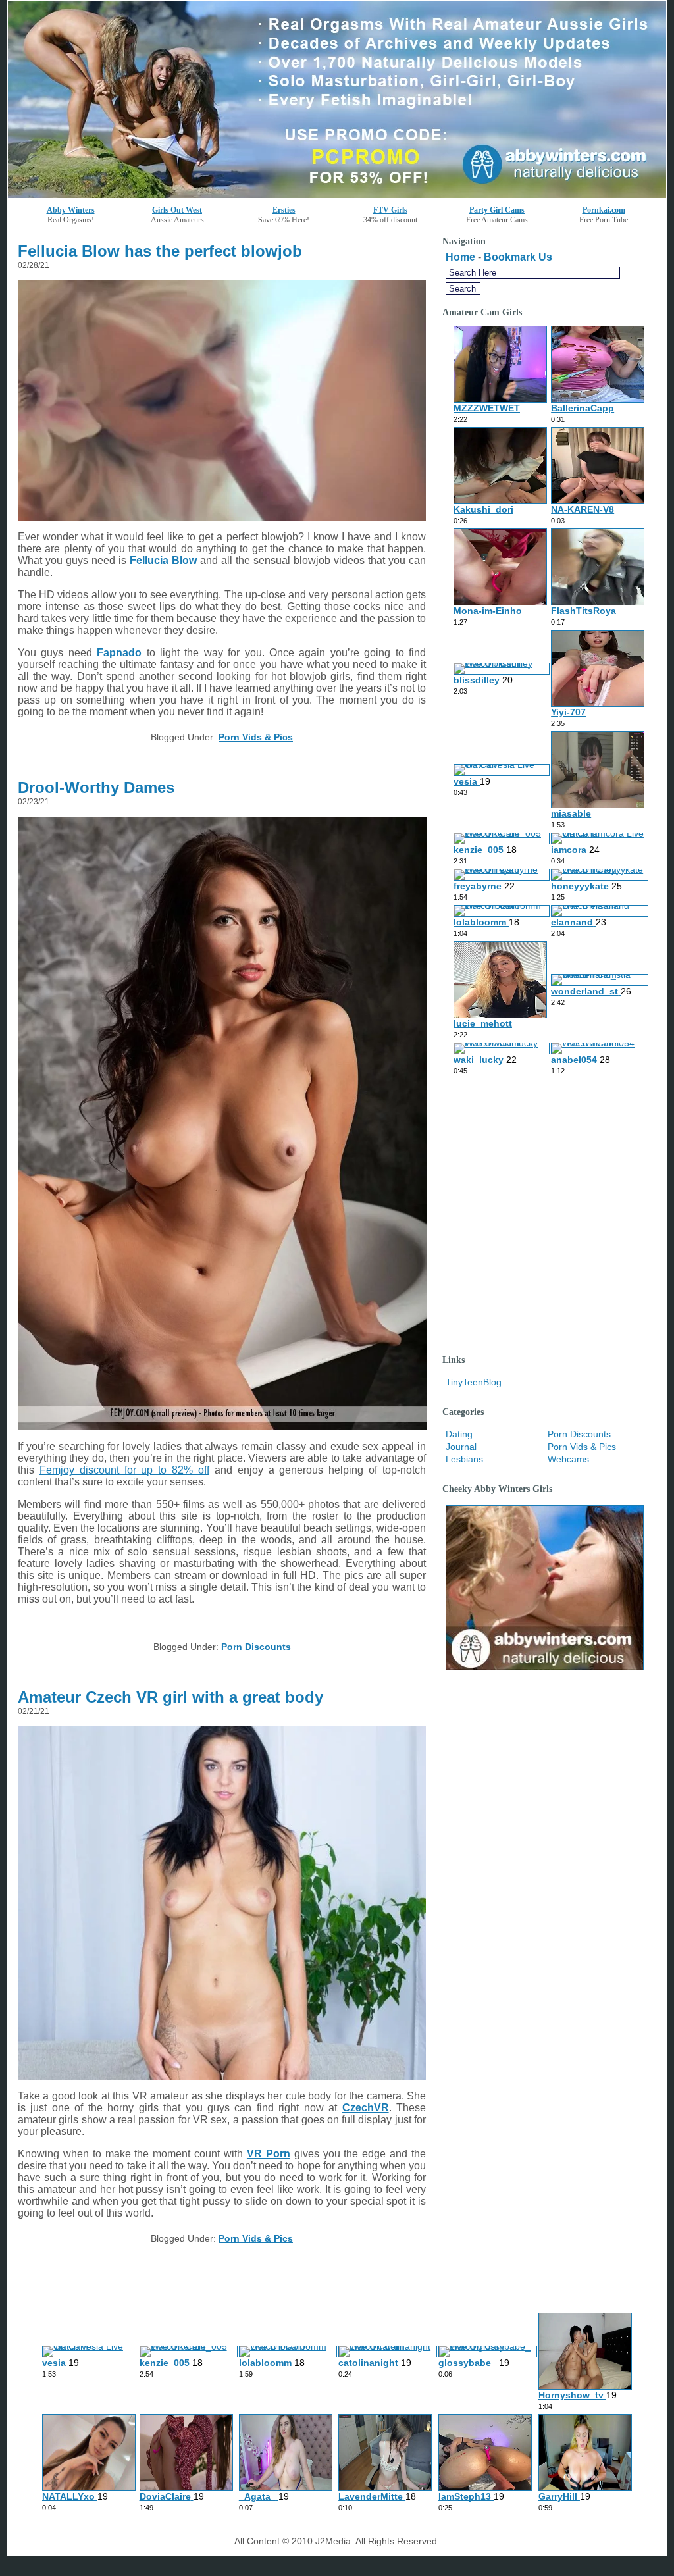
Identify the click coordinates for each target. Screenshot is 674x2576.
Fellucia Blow (163, 560)
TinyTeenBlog (474, 1382)
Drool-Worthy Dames (96, 787)
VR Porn (269, 2154)
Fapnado (119, 653)
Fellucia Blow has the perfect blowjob (160, 251)
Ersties (284, 210)
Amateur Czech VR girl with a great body (170, 1697)
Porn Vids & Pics (256, 737)
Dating (459, 1434)
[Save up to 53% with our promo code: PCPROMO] (337, 194)
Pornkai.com (604, 210)
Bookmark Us (518, 257)
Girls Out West (177, 210)
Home (460, 257)
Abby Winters (71, 210)
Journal (461, 1447)
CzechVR (366, 2108)
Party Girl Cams (497, 210)
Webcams (568, 1459)
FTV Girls (390, 210)
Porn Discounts (256, 1647)
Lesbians (464, 1459)
